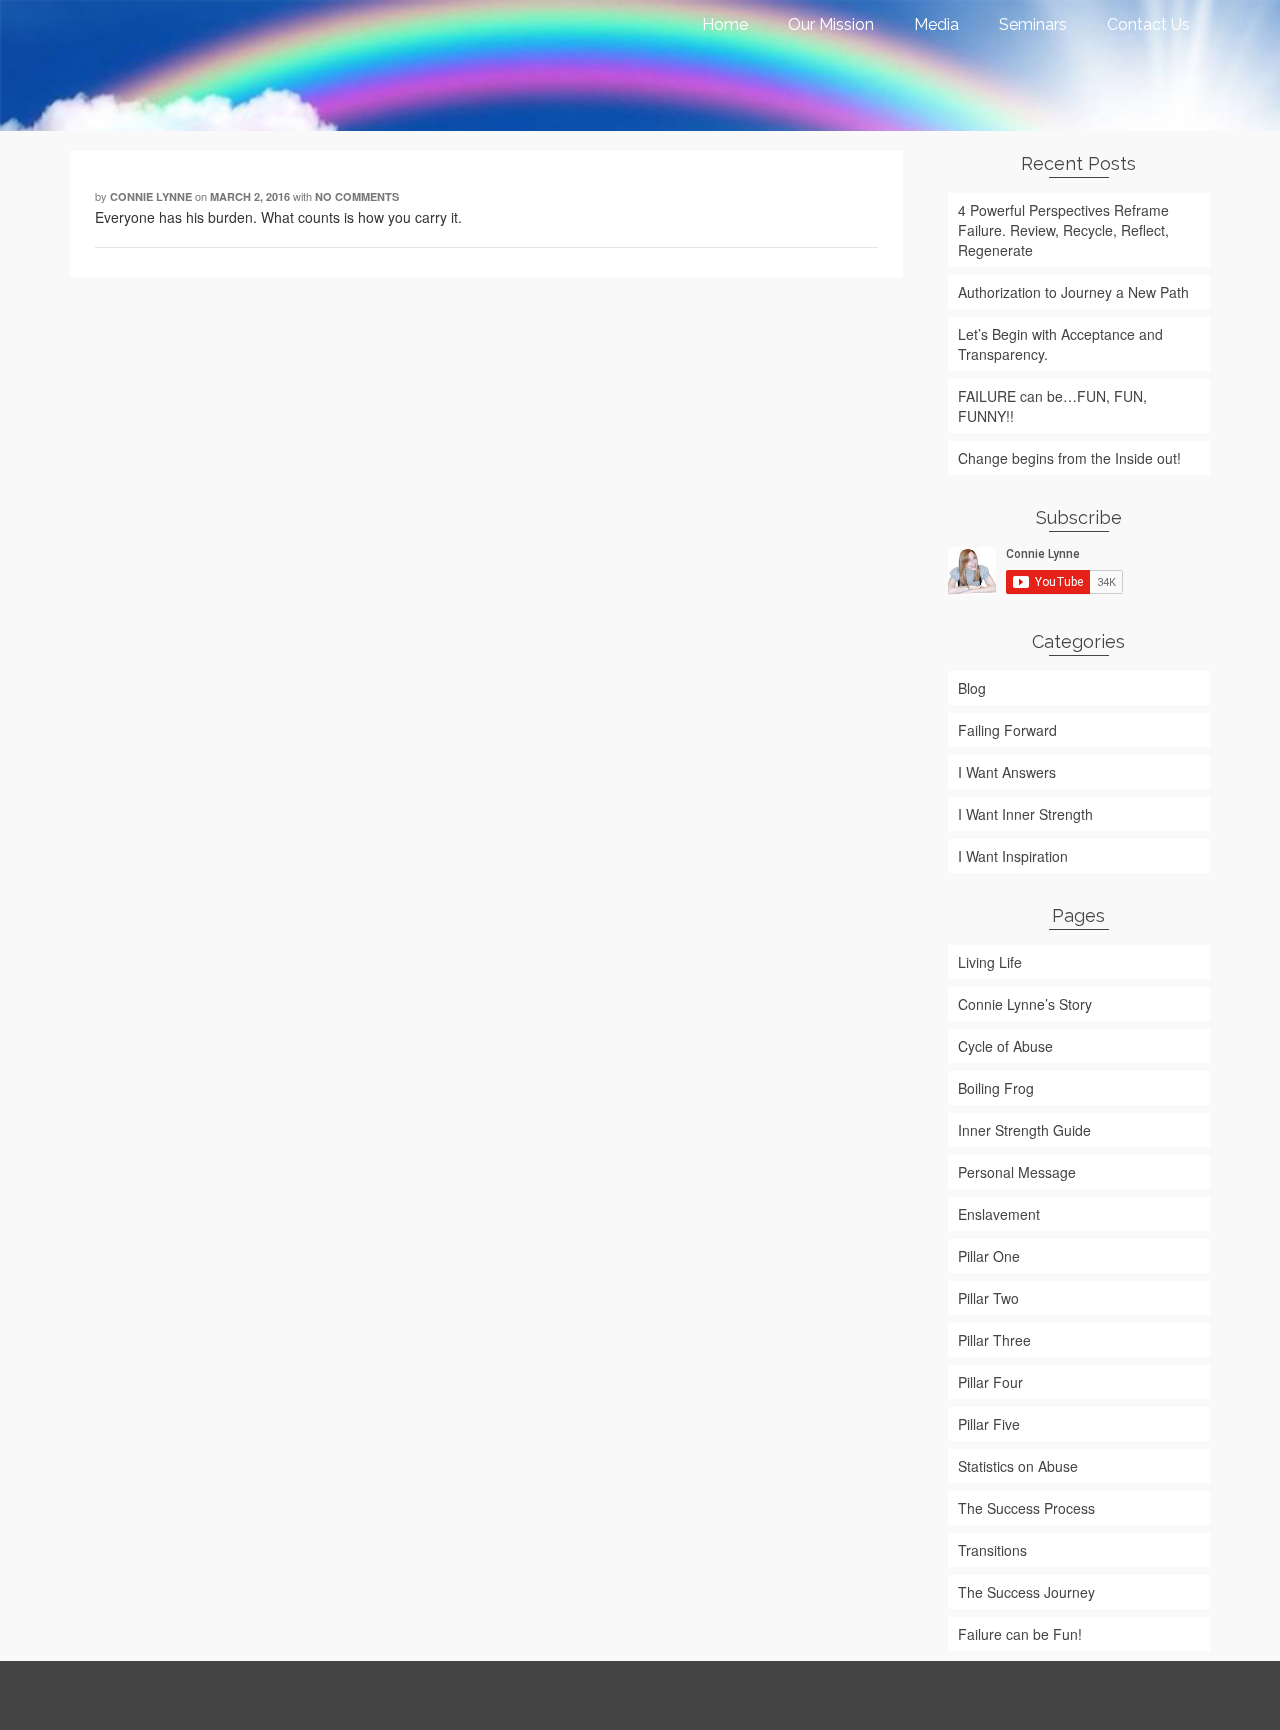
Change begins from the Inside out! (1069, 458)
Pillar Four (990, 1382)
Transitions (992, 1550)
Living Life (990, 962)
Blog (972, 688)
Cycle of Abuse (1005, 1046)
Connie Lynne (151, 196)
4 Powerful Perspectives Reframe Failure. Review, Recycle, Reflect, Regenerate (1063, 230)
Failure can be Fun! (1020, 1634)
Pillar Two (988, 1298)
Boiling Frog (996, 1088)
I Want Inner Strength (1025, 814)
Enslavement (999, 1214)
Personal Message (1017, 1172)
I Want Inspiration (1013, 856)
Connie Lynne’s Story (1025, 1004)
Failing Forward (1007, 730)
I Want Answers (1007, 772)
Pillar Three (994, 1340)
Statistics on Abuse (1018, 1466)
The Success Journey (1026, 1592)
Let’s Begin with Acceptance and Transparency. (1060, 344)
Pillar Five (989, 1424)
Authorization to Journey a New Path (1073, 292)
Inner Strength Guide (1024, 1130)
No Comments (357, 196)
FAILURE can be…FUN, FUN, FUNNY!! (1052, 406)
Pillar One (989, 1256)
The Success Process (1026, 1508)
